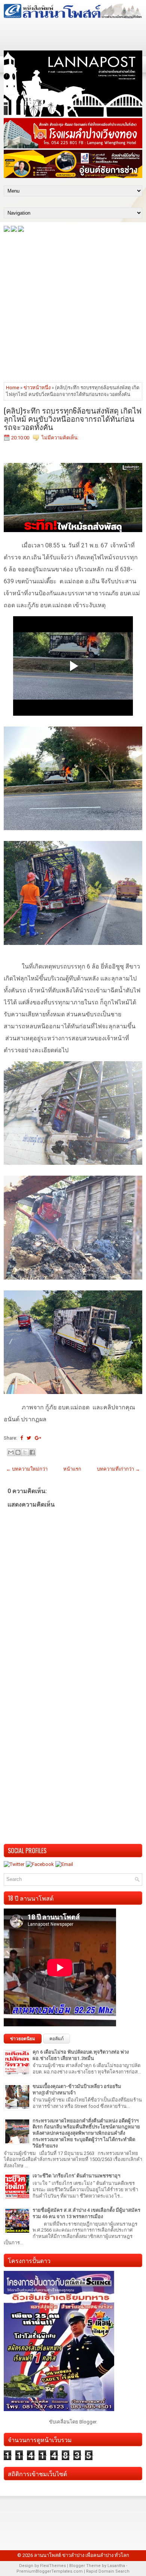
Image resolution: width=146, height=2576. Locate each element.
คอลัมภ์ (57, 2039)
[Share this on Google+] (38, 1438)
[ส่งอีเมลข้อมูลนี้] (11, 1452)
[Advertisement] (73, 307)
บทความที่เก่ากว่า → (118, 1469)
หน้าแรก (72, 1469)
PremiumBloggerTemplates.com (50, 2571)
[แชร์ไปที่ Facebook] (32, 1452)
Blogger (88, 2422)
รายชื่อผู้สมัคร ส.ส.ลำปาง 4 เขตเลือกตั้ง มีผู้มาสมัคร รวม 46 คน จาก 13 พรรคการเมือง (86, 2213)
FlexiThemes (53, 2566)
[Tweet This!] (29, 1438)
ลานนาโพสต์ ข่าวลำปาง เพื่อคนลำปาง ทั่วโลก (82, 2555)
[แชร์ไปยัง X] (25, 1452)
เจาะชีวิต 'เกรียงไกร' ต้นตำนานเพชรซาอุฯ (76, 2176)
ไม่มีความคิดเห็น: (60, 438)
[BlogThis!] (18, 1452)
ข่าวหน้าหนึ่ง (37, 388)
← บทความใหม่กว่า (27, 1469)
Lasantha (116, 2566)
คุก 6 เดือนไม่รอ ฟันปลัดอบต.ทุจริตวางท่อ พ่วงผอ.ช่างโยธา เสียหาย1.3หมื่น (81, 2055)
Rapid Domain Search (108, 2571)
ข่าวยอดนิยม (23, 2039)
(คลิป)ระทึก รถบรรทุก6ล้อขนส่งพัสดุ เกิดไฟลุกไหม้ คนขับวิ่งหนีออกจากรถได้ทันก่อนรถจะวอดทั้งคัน (73, 418)
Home (13, 388)
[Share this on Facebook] (22, 1438)
